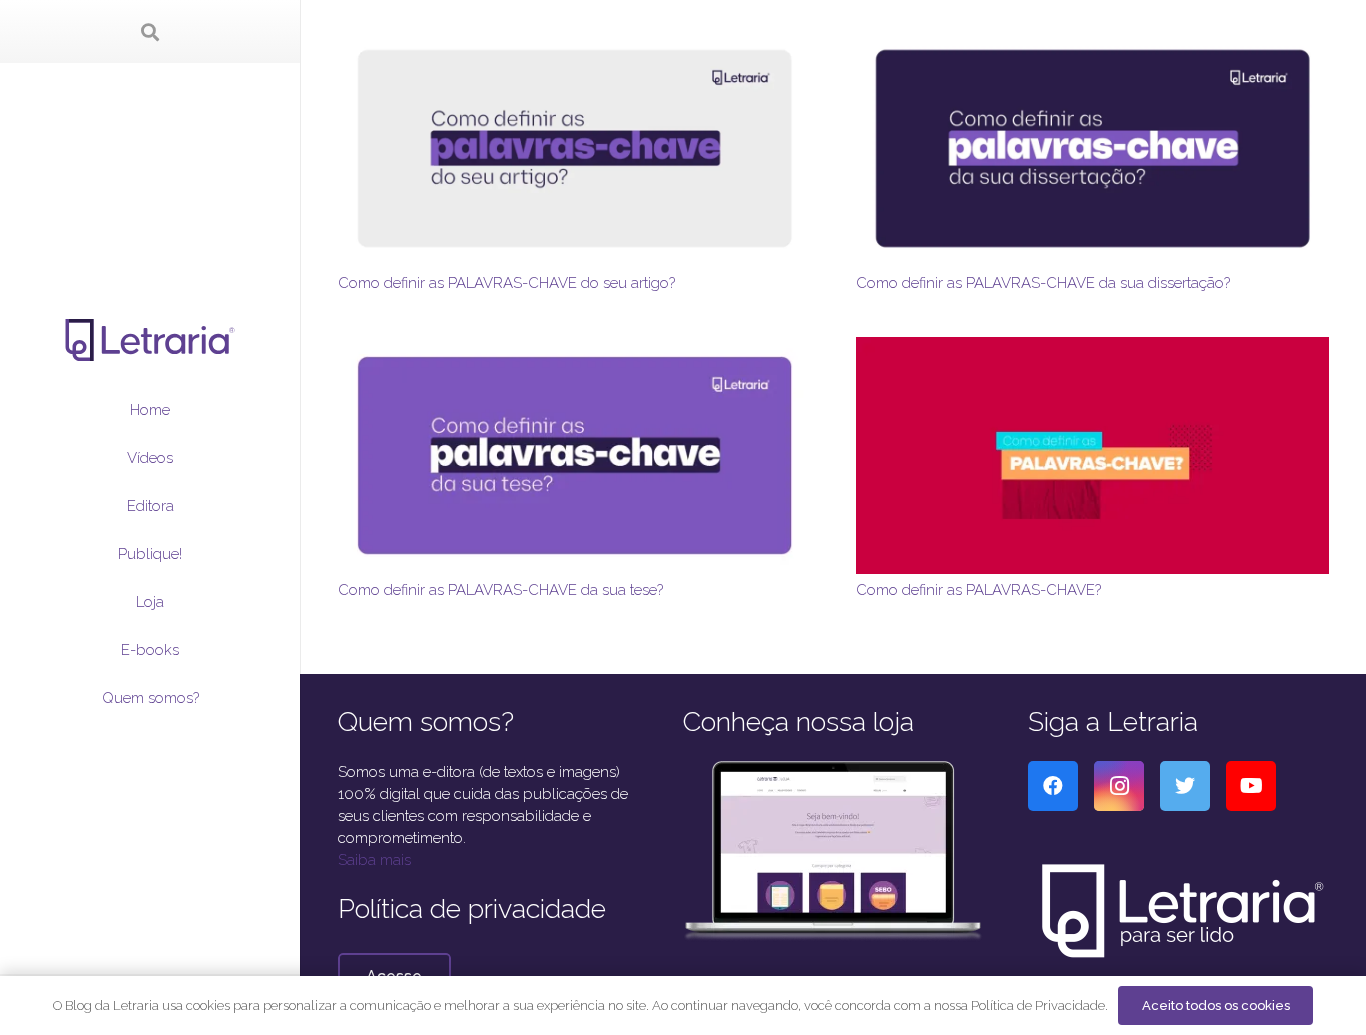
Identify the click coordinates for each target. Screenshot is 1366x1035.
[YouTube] (1251, 786)
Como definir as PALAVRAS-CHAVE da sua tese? (500, 590)
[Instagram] (1119, 786)
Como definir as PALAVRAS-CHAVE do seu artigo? (506, 283)
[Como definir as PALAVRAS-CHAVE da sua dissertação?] (1092, 41)
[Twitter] (1185, 786)
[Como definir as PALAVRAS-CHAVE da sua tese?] (574, 348)
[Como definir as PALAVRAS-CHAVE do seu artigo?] (574, 41)
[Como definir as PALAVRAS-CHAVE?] (1092, 348)
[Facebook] (1053, 786)
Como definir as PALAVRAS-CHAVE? (978, 590)
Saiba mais (374, 860)
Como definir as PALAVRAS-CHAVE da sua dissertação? (1043, 283)
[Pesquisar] (150, 32)
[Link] (150, 340)
